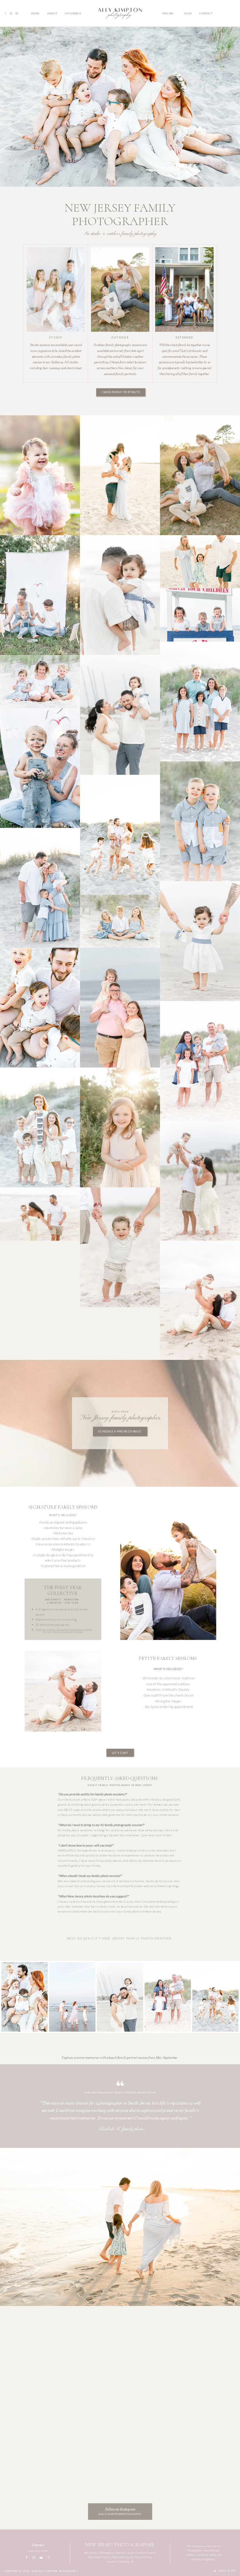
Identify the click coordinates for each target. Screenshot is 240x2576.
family (213, 2555)
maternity (202, 2555)
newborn (191, 2555)
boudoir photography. (203, 2559)
